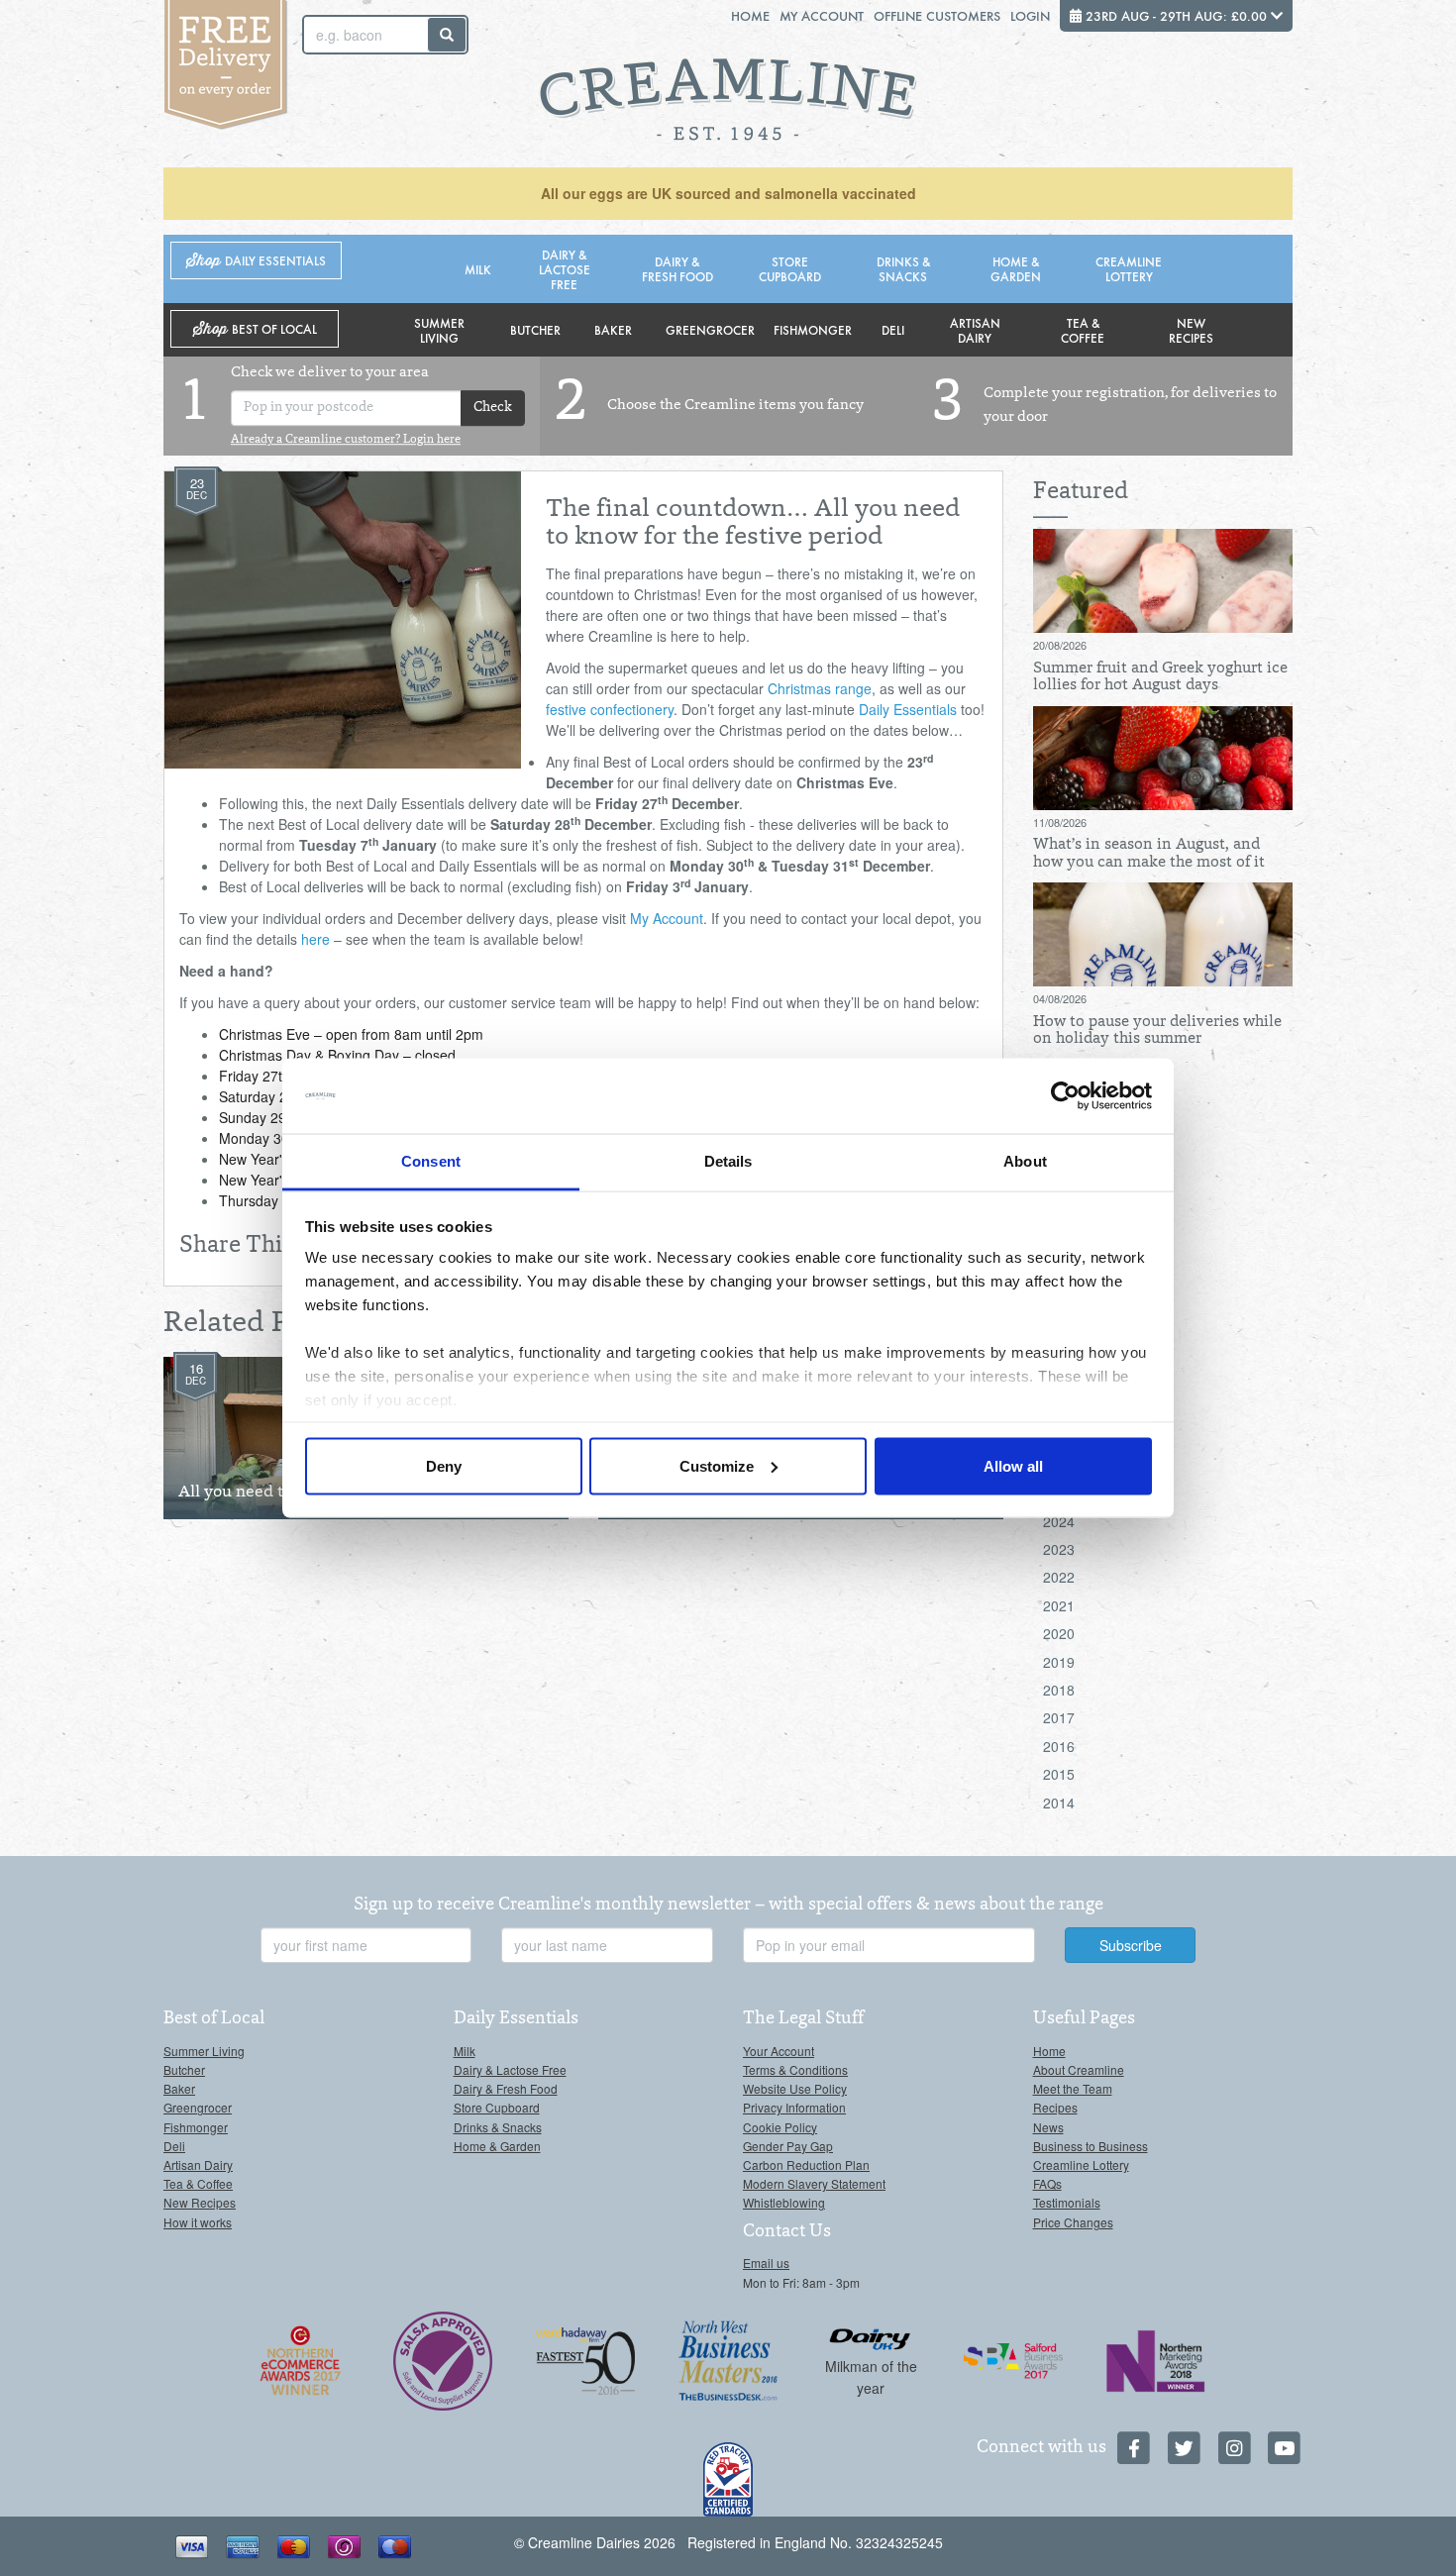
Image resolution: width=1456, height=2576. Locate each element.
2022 (1059, 1577)
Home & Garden (1016, 268)
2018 (1059, 1690)
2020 (1059, 1633)
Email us (766, 2263)
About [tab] (1025, 1161)
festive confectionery (610, 709)
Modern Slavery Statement (814, 2183)
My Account (822, 15)
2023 (1059, 1549)
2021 (1059, 1605)
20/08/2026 (1060, 645)
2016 (1059, 1746)
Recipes (1055, 2107)
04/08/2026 (1060, 998)
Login (1030, 15)
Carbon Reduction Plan (806, 2164)
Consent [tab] (431, 1161)
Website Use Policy (795, 2088)
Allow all (1013, 1465)
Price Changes (1073, 2222)
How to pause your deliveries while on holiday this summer (1157, 1031)
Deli (893, 329)
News (1048, 2127)
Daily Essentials (908, 709)
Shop (256, 261)
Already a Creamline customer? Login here (346, 440)
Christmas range (820, 688)
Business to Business (1091, 2146)
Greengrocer (710, 329)
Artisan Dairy (975, 330)
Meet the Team (1073, 2088)
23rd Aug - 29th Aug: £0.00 (1176, 15)
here (315, 939)
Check (493, 408)
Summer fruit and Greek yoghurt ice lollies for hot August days (1160, 677)
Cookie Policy (780, 2127)
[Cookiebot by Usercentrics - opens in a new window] (1065, 1096)
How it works (198, 2222)
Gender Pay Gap (788, 2146)
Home (750, 15)
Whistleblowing (784, 2202)
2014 (1059, 1803)
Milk (478, 269)
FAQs (1047, 2183)
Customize (717, 1465)
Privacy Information (794, 2107)
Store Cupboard (790, 268)
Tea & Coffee (1083, 330)
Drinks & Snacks (903, 268)
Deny (444, 1465)
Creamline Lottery (1129, 268)
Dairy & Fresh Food (677, 268)
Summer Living (439, 330)
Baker (613, 329)
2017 (1059, 1717)
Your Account (779, 2051)
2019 (1059, 1662)
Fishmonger (813, 329)
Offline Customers (937, 15)
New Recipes (1191, 330)
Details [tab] (728, 1161)
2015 (1059, 1774)
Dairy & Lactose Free (565, 269)
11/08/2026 (1060, 822)
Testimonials (1067, 2202)
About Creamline (1079, 2069)
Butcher (535, 329)
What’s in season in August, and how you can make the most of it (1149, 854)
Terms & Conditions (795, 2069)
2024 (1059, 1521)
